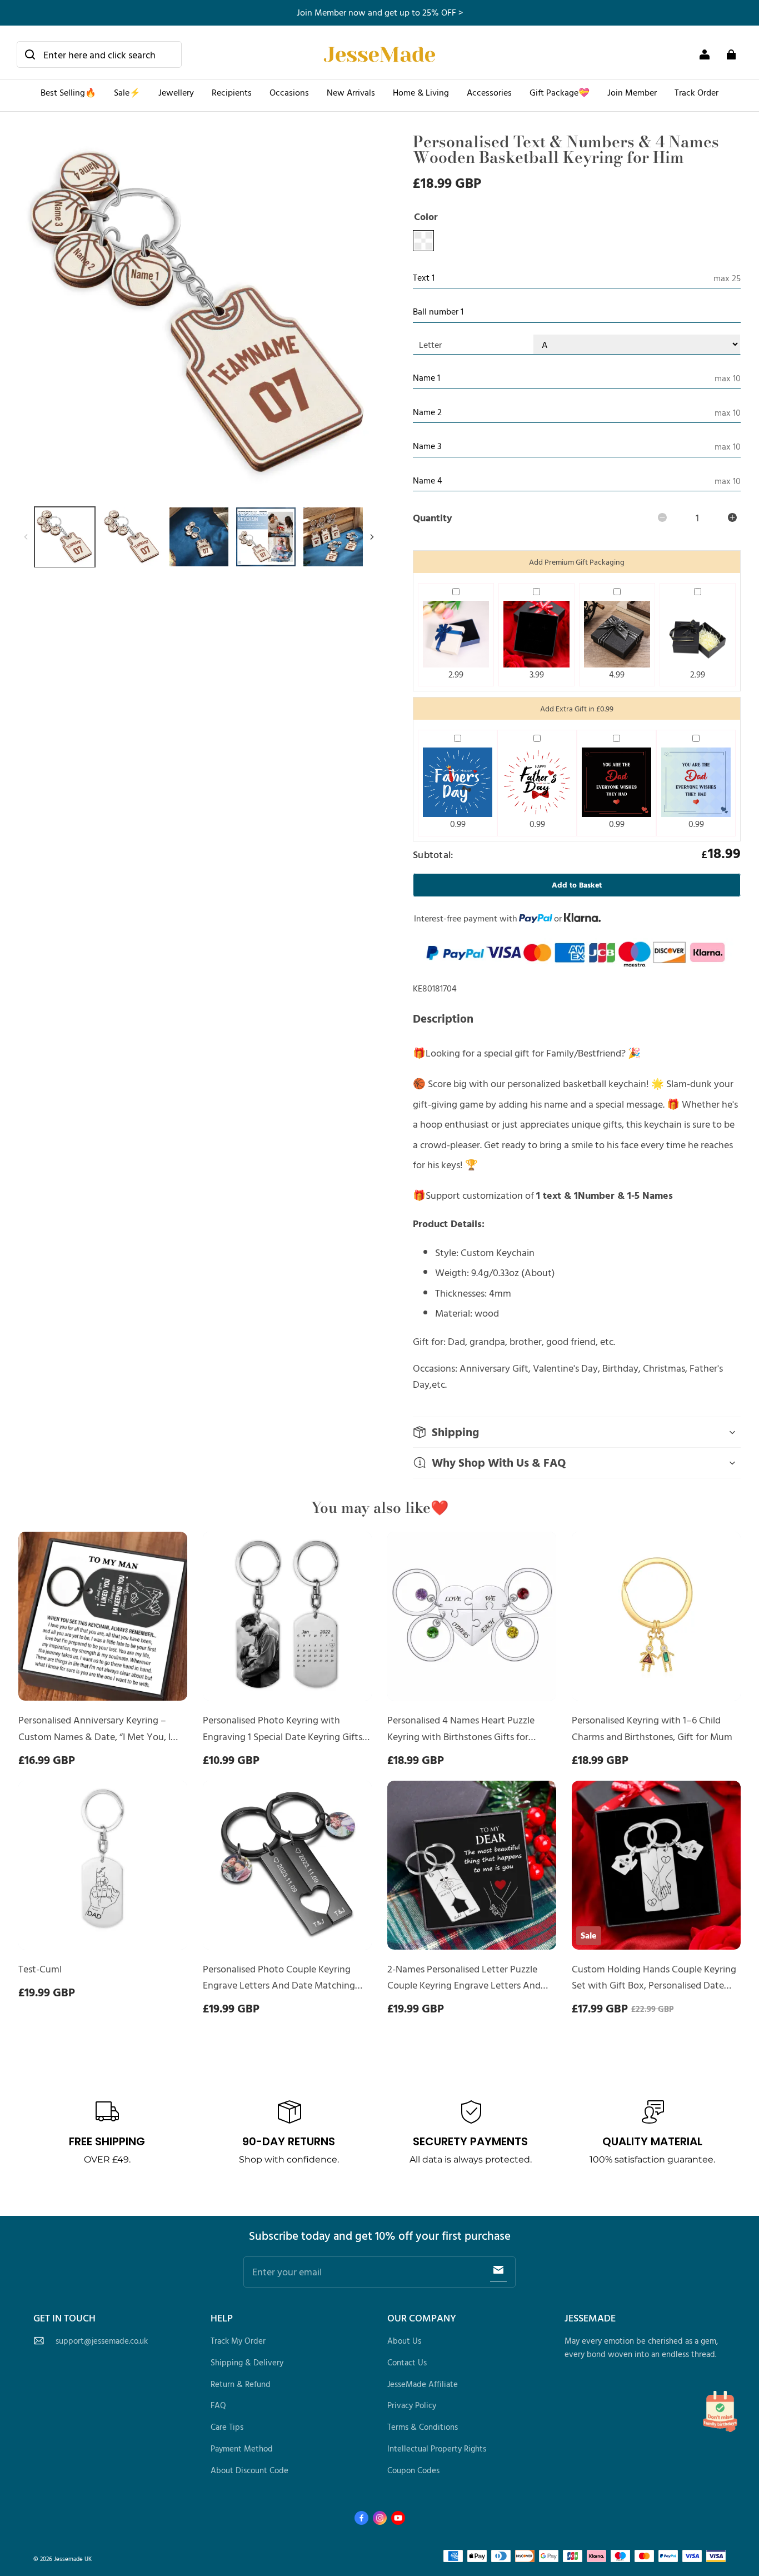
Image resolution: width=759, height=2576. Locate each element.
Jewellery (176, 92)
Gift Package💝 (560, 92)
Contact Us (407, 2362)
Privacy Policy (412, 2405)
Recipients (232, 92)
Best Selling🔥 (68, 92)
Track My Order (238, 2341)
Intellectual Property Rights (437, 2448)
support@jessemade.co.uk (102, 2341)
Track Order (696, 92)
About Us (404, 2341)
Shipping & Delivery (247, 2362)
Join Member (632, 92)
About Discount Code (249, 2470)
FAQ (218, 2405)
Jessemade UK (73, 2558)
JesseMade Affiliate (423, 2384)
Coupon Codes (413, 2470)
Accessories (489, 92)
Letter (430, 345)
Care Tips (227, 2427)
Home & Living (421, 92)
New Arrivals (351, 92)
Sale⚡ (127, 92)
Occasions (289, 92)
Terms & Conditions (423, 2427)
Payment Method (242, 2448)
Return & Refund (241, 2384)
